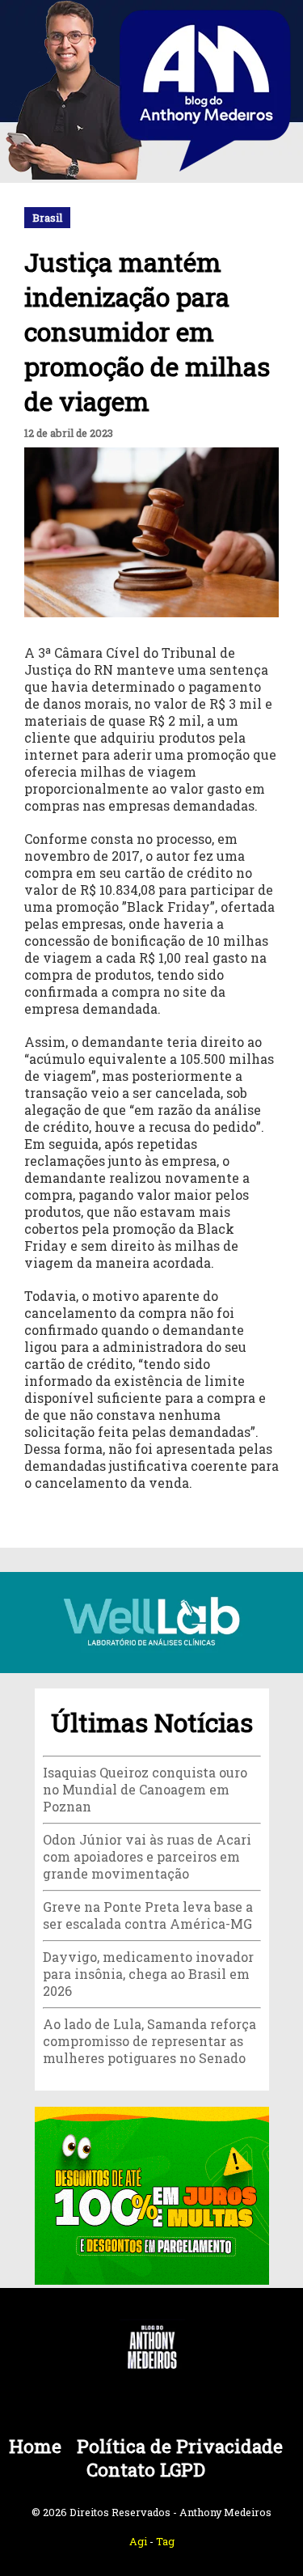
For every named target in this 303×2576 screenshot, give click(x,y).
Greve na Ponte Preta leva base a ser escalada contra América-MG (148, 1915)
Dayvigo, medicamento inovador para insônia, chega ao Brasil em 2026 (148, 1974)
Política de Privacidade (180, 2446)
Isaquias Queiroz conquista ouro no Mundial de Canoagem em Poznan (145, 1789)
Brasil (47, 218)
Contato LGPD (146, 2470)
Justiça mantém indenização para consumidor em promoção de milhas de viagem (147, 331)
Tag (165, 2541)
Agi (138, 2541)
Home (35, 2446)
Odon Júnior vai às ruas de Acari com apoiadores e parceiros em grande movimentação (147, 1856)
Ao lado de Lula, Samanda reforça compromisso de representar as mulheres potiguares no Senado (149, 2041)
